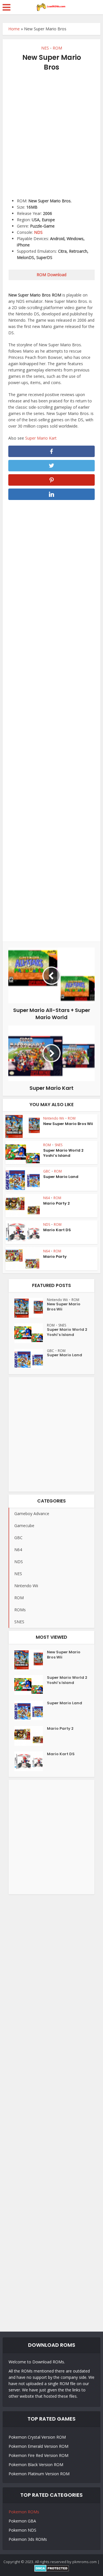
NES (45, 48)
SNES (59, 1145)
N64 (46, 1198)
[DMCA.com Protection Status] (52, 2568)
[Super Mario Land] (31, 1359)
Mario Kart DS (57, 1230)
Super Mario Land (61, 1177)
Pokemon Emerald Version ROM (38, 2446)
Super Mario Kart (41, 438)
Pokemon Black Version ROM (36, 2465)
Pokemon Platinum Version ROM (39, 2474)
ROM (57, 48)
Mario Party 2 (57, 1203)
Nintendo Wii (54, 1118)
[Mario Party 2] (31, 1736)
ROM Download (51, 275)
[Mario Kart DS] (31, 1761)
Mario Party (55, 1257)
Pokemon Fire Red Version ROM (38, 2455)
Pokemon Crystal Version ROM (37, 2437)
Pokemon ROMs (24, 2512)
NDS (38, 232)
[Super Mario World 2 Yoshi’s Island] (31, 1333)
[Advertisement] (51, 132)
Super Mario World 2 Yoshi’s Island (63, 1153)
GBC (47, 1171)
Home (14, 29)
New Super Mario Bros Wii (68, 1124)
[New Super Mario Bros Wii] (31, 1308)
